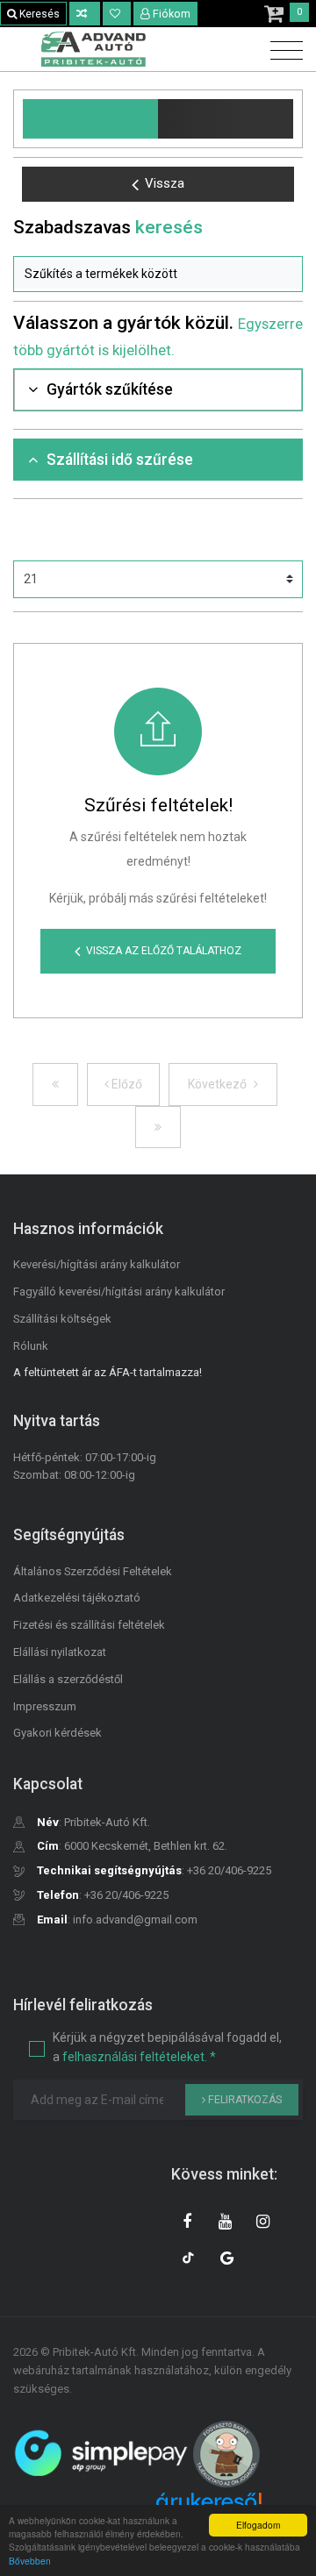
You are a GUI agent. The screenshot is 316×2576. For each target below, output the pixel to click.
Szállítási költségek (62, 1319)
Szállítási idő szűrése (120, 460)
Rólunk (31, 1346)
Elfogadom (258, 2525)
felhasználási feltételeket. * (139, 2057)
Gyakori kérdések (57, 1733)
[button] (158, 275)
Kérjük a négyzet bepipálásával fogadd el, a (167, 2047)
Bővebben (30, 2561)
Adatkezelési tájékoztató (77, 1598)
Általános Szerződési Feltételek (93, 1571)
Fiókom (172, 14)
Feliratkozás (244, 2100)
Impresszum (45, 1706)
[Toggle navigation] (282, 51)
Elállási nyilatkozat (60, 1652)
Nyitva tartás (57, 1421)
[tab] (158, 390)
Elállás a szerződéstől (68, 1679)
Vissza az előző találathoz (164, 951)
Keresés (38, 14)
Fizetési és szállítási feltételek (89, 1625)
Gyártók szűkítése (110, 389)
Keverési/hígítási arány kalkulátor (97, 1264)
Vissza (165, 183)
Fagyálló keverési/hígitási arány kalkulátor (119, 1292)
